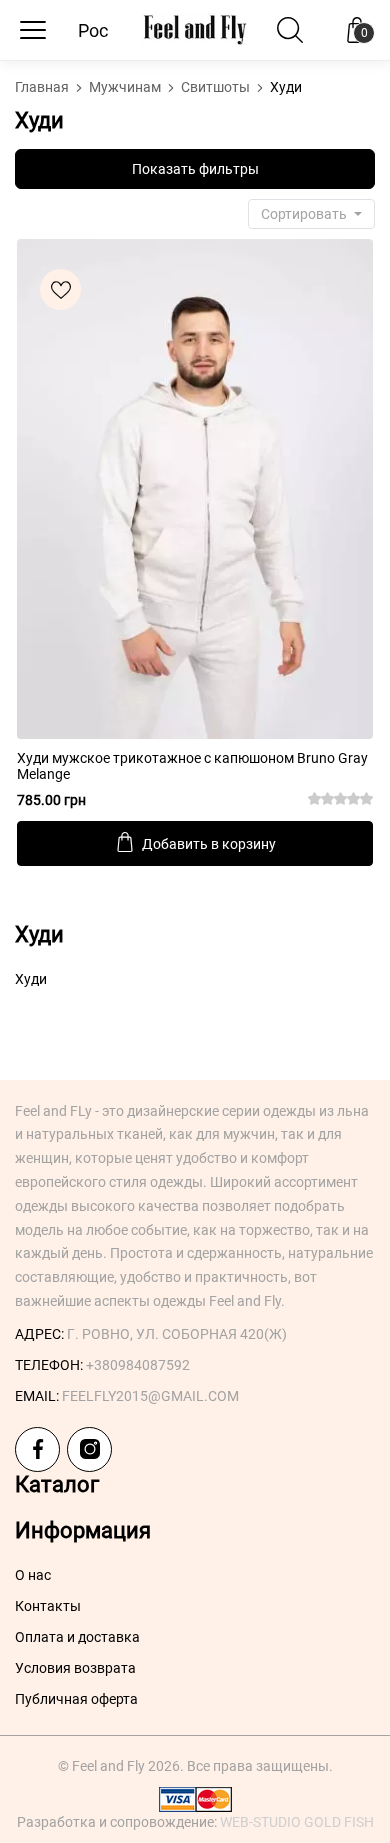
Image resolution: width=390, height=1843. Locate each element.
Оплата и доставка (77, 1637)
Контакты (48, 1606)
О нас (33, 1575)
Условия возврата (75, 1668)
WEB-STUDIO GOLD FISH (297, 1822)
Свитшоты (217, 87)
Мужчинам (126, 87)
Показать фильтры (195, 169)
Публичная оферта (76, 1699)
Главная (43, 87)
